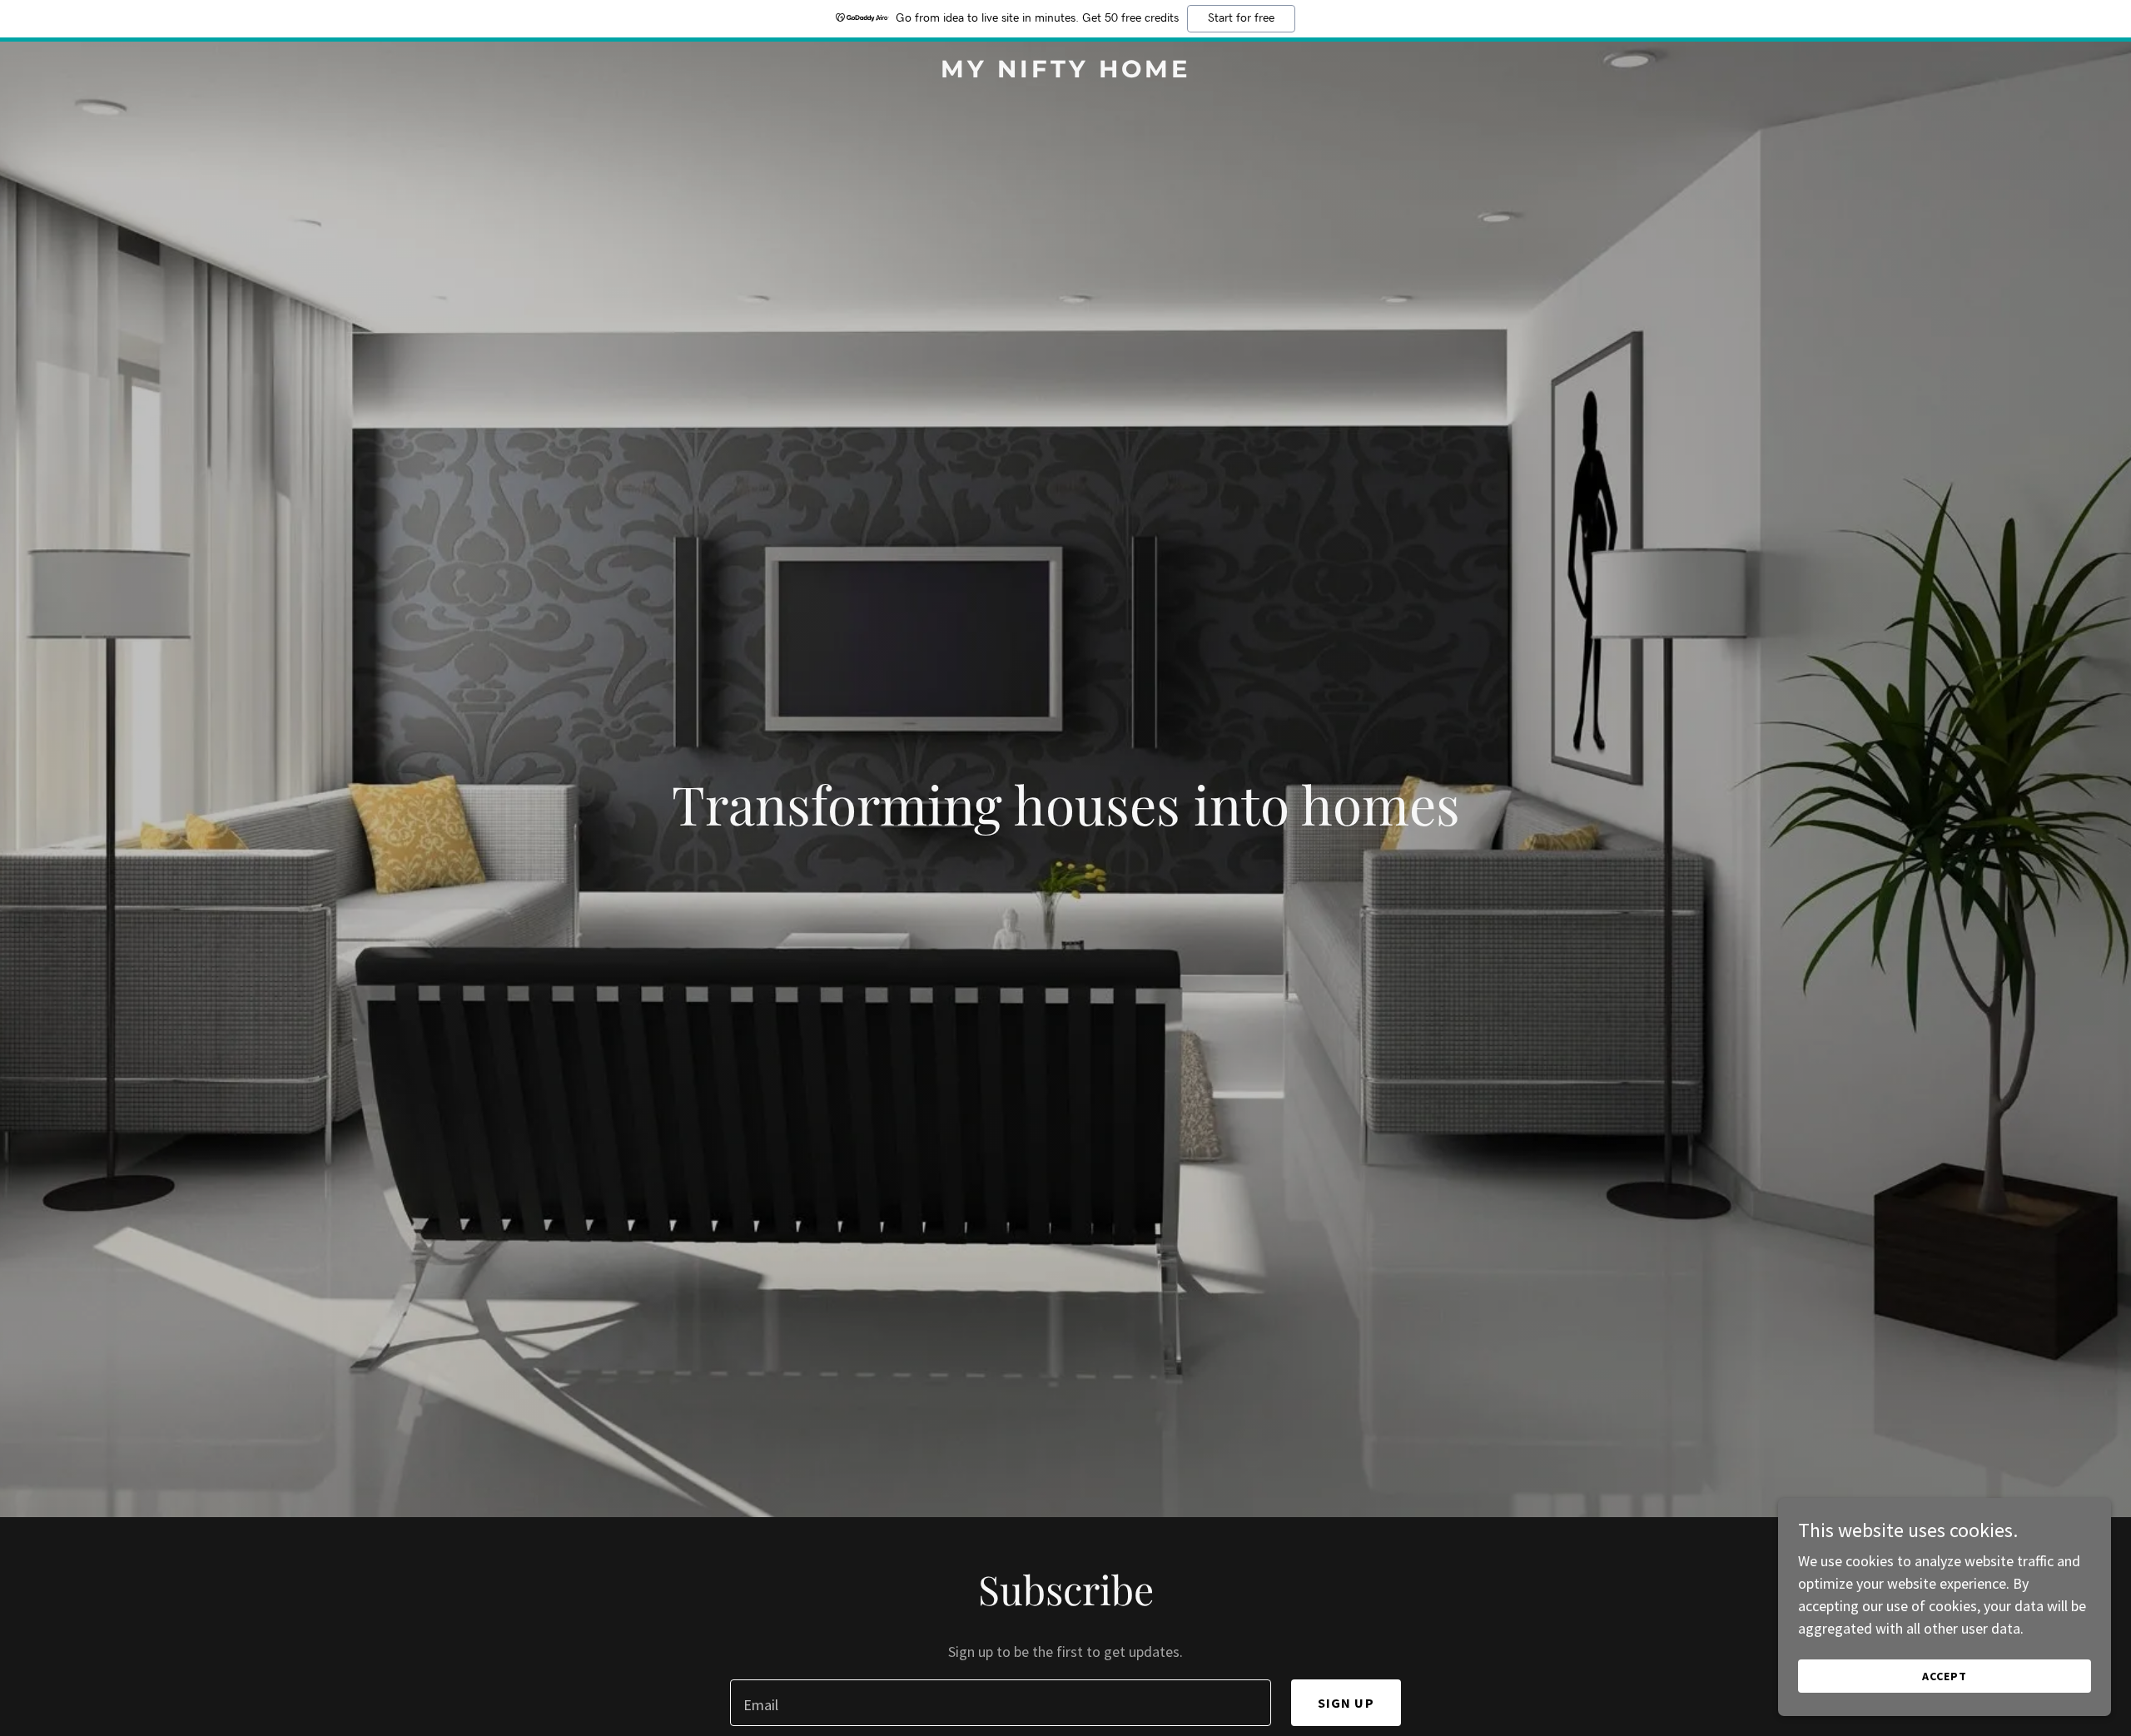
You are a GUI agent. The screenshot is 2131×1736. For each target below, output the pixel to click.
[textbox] (1000, 1703)
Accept (1945, 1676)
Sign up (1346, 1703)
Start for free (1241, 18)
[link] (1065, 72)
